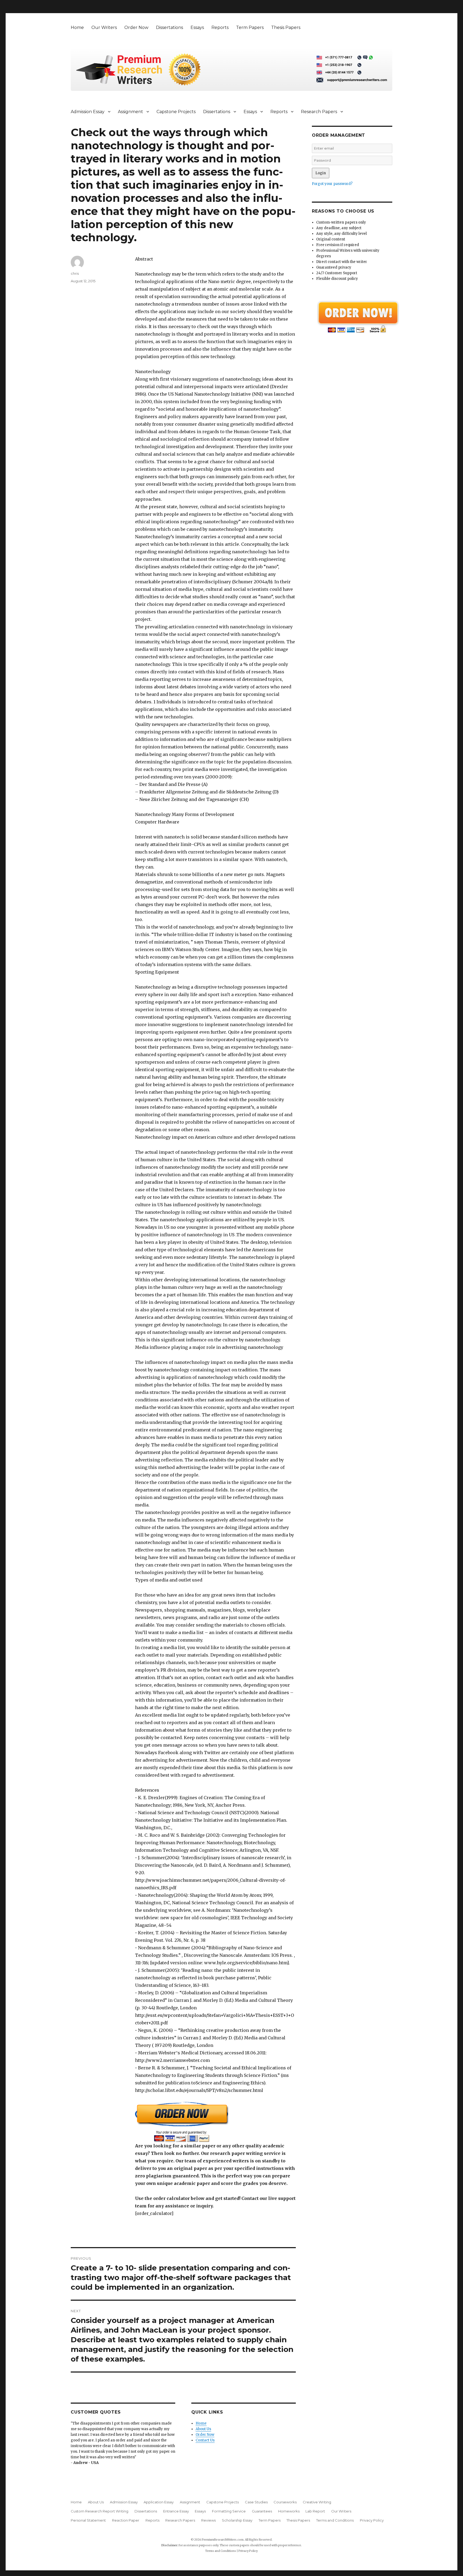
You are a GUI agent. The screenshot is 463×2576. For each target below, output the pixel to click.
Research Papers (319, 112)
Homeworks (289, 2511)
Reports (220, 27)
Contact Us (205, 2440)
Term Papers (250, 27)
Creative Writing (317, 2502)
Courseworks (285, 2502)
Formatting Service (229, 2511)
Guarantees (262, 2511)
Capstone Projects (176, 112)
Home (77, 27)
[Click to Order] (215, 2122)
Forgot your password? (332, 184)
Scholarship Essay (237, 2520)
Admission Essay (88, 112)
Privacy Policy (372, 2520)
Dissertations (169, 27)
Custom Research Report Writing (100, 2511)
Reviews (208, 2520)
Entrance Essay (176, 2511)
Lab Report (315, 2511)
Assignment (130, 112)
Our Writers (104, 27)
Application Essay (159, 2502)
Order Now (136, 27)
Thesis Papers (286, 27)
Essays (197, 27)
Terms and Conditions (335, 2520)
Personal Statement (88, 2520)
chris (75, 273)
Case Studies (256, 2502)
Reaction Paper (126, 2520)
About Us (203, 2429)
